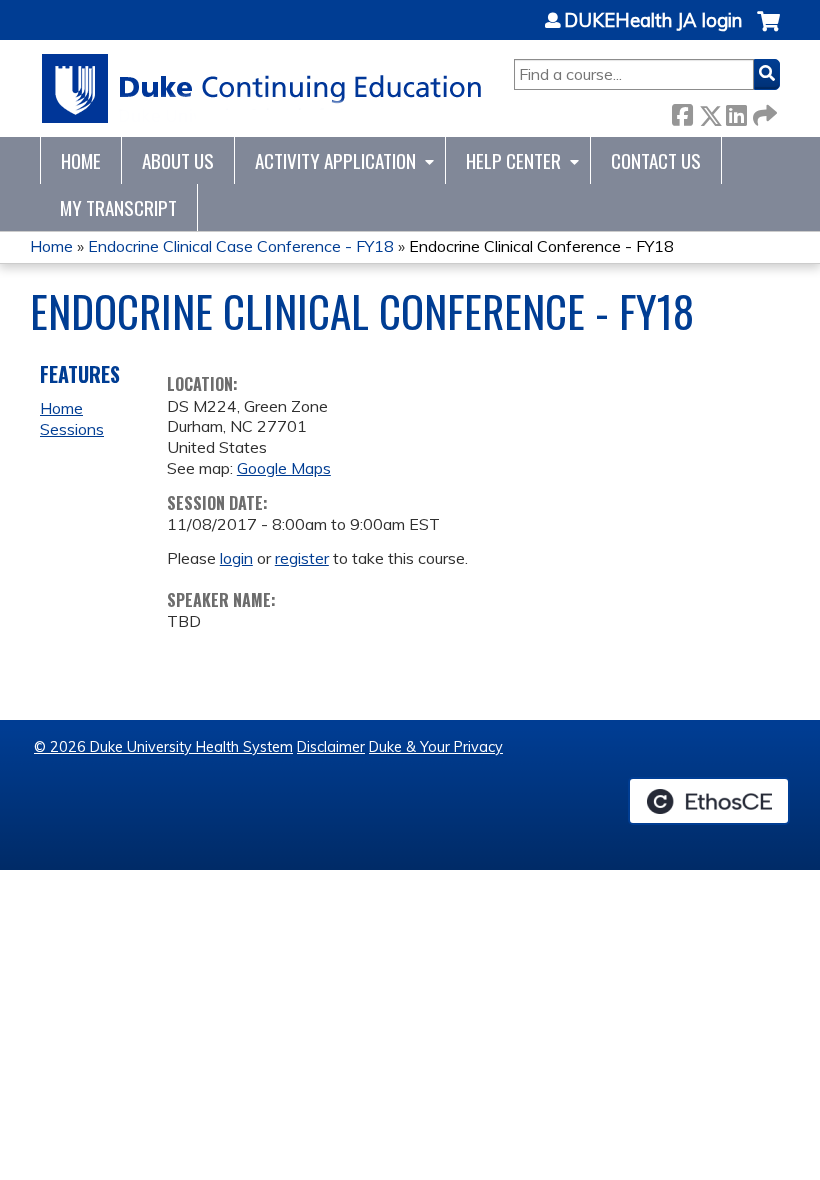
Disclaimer (331, 747)
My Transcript (118, 207)
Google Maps (284, 468)
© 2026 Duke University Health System (163, 747)
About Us (178, 160)
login (236, 558)
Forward (763, 111)
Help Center (513, 160)
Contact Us (656, 160)
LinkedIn (736, 111)
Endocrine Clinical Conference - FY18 (541, 246)
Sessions (72, 429)
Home (81, 160)
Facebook (682, 111)
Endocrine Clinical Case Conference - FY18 (241, 246)
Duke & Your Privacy (436, 747)
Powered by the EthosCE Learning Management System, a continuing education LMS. (709, 801)
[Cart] (768, 31)
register (302, 558)
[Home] (262, 88)
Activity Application (335, 160)
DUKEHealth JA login (653, 21)
